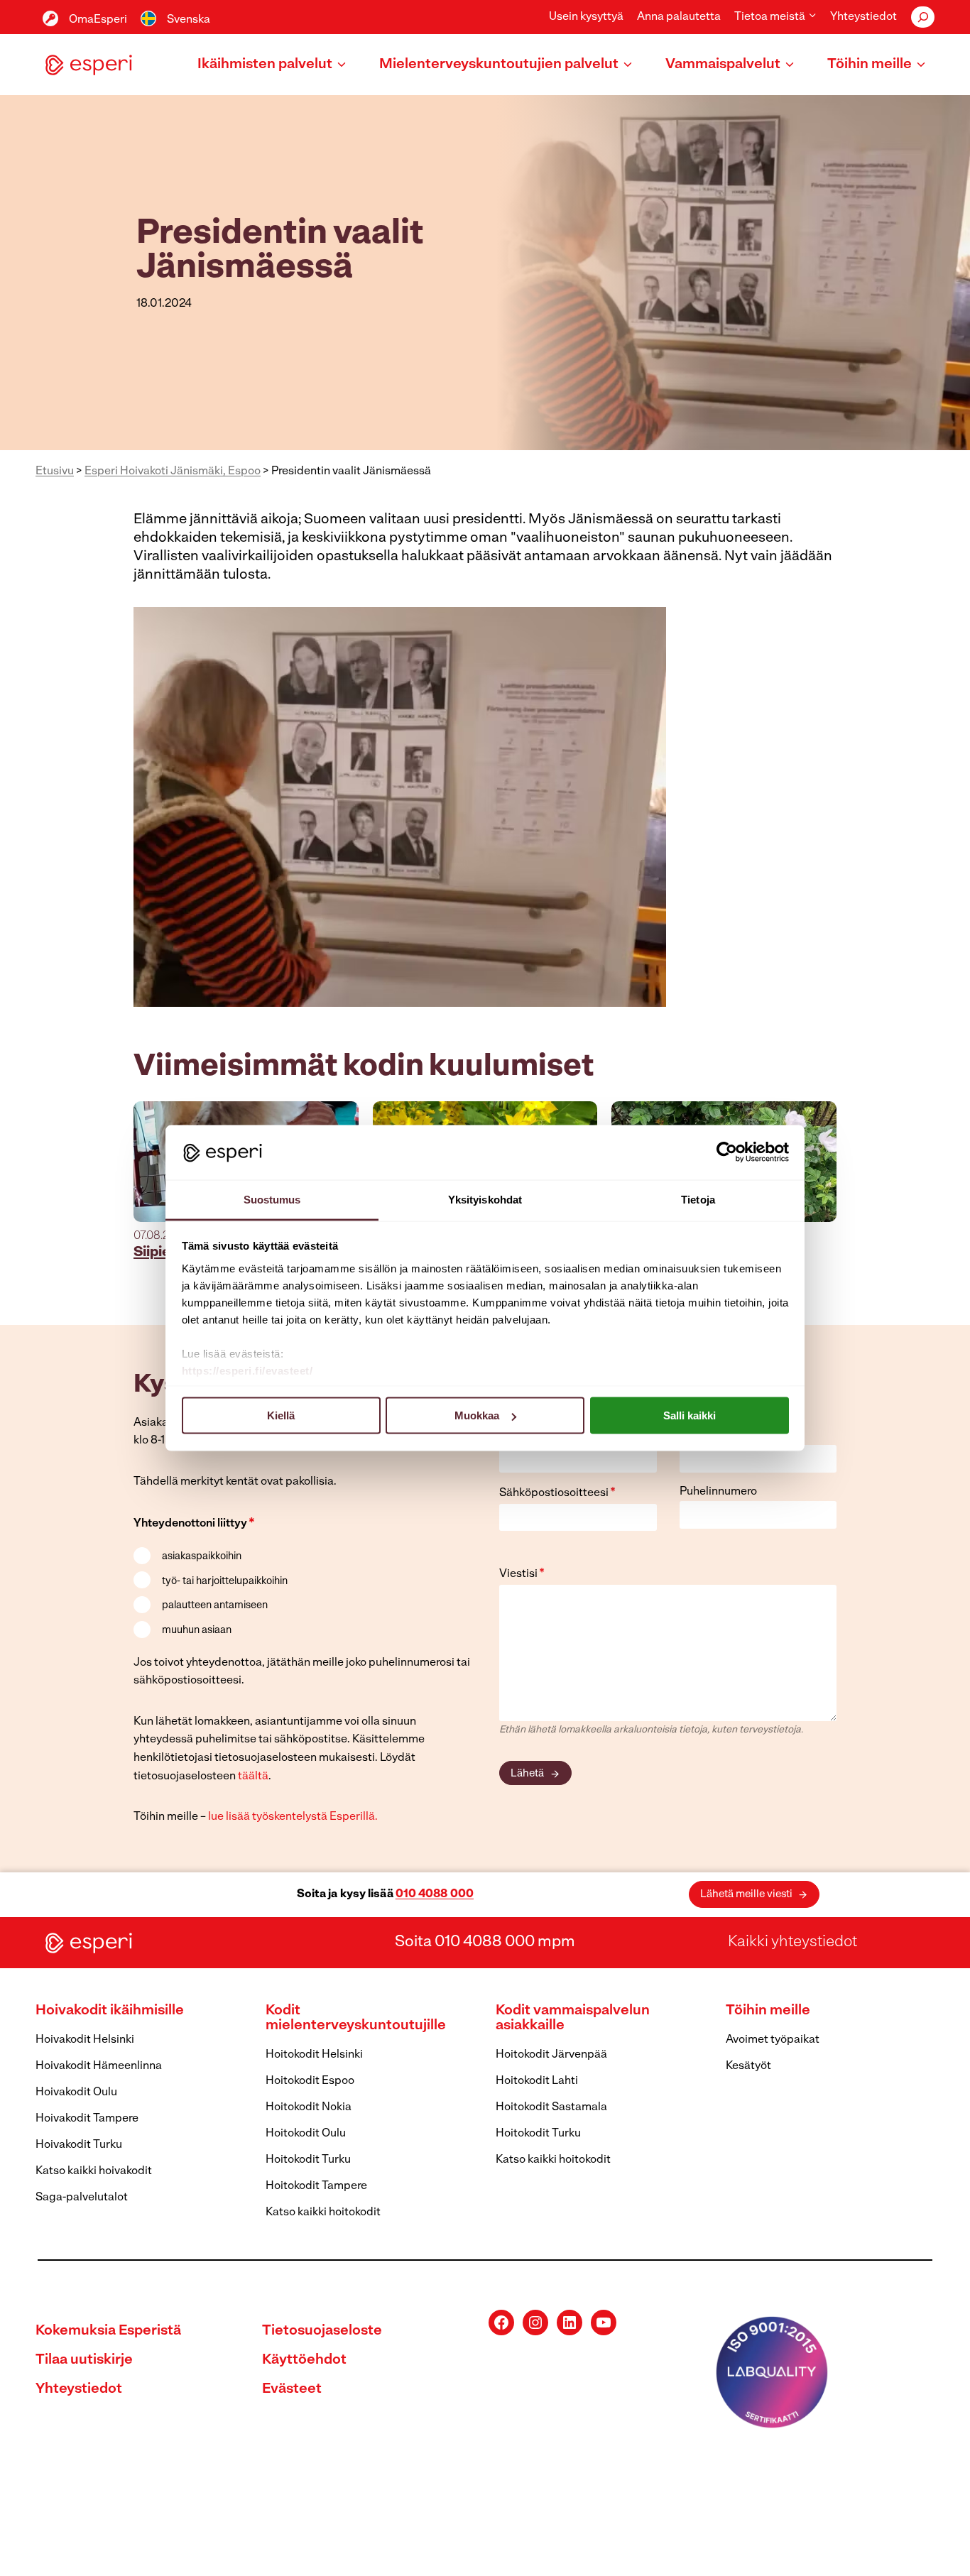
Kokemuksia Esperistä (108, 2331)
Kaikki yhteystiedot (792, 1942)
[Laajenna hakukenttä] (923, 17)
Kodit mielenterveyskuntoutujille (356, 2018)
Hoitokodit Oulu (306, 2134)
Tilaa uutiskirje (84, 2360)
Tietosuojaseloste (322, 2331)
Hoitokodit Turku (308, 2160)
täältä (253, 1777)
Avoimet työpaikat (773, 2040)
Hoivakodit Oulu (76, 2092)
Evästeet (292, 2389)
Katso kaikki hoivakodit (94, 2171)
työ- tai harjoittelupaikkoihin (225, 1582)
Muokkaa (477, 1415)
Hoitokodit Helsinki (314, 2055)
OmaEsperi (98, 20)
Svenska (189, 20)
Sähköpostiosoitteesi (557, 1493)
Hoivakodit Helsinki (85, 2040)
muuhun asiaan (197, 1631)
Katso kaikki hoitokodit (323, 2212)
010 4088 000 (435, 1894)
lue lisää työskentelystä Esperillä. (293, 1817)
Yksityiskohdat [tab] (485, 1199)
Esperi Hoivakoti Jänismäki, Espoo (173, 471)
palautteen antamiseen (215, 1606)
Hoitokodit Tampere (316, 2186)
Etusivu (55, 471)
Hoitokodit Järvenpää (551, 2055)
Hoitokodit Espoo (310, 2081)
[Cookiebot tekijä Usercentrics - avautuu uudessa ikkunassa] (727, 1152)
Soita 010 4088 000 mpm (485, 1942)
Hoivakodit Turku (79, 2145)
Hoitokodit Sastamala (551, 2107)
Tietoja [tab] (698, 1199)
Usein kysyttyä (586, 17)
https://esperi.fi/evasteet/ (247, 1370)
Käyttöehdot (304, 2360)
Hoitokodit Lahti (537, 2081)
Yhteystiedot (863, 17)
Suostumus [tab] (272, 1199)
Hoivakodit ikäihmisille (110, 2011)
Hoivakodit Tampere (87, 2119)
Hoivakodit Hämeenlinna (99, 2066)
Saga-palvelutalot (82, 2198)
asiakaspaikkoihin (202, 1557)
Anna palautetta (679, 17)
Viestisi (522, 1574)
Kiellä (281, 1415)
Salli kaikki (690, 1415)
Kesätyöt (748, 2066)
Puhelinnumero (718, 1492)
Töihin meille (768, 2011)
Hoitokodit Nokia (309, 2107)
